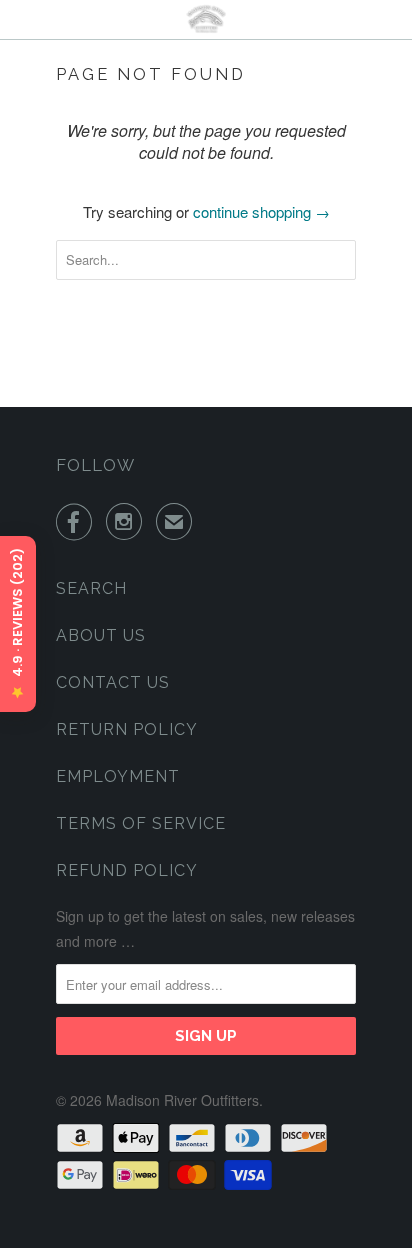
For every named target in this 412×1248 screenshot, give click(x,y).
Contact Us (113, 682)
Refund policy (127, 870)
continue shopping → (261, 211)
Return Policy (127, 729)
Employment (118, 776)
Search (91, 588)
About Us (101, 635)
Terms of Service (141, 823)
